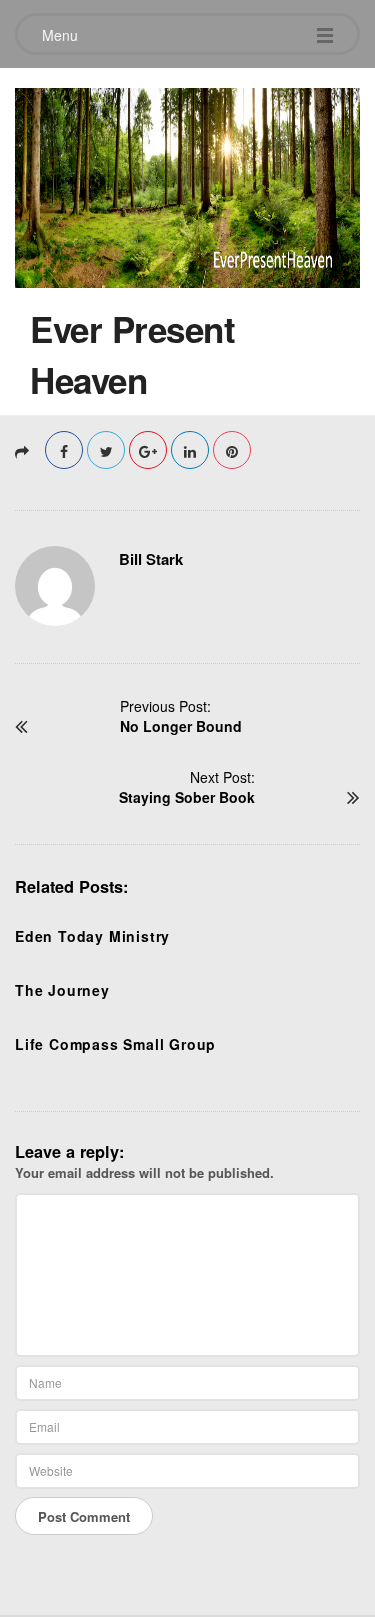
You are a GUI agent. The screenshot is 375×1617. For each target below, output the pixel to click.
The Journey (62, 990)
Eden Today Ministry (92, 936)
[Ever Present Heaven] (187, 183)
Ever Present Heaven (132, 354)
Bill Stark (151, 559)
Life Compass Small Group (115, 1044)
